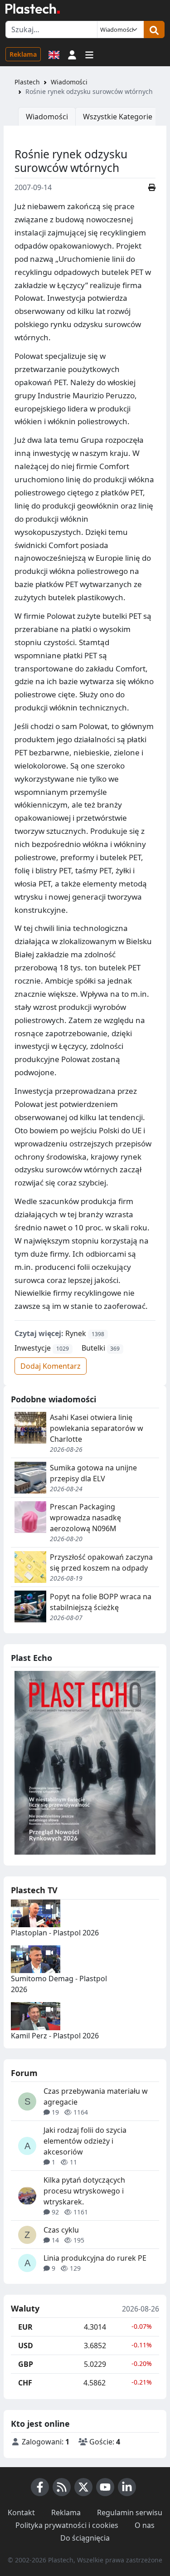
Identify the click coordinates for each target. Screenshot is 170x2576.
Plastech (27, 82)
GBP (26, 2364)
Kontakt (21, 2512)
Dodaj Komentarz (51, 1366)
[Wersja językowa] (54, 54)
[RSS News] (62, 2487)
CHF (25, 2383)
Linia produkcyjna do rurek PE (95, 2258)
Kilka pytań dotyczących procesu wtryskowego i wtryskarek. (84, 2191)
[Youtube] (105, 2487)
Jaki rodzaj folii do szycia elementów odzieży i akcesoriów (85, 2141)
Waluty (25, 2309)
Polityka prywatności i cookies (67, 2525)
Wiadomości (69, 82)
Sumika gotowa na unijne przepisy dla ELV (93, 1473)
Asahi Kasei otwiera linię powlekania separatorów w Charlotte (97, 1428)
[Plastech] (33, 9)
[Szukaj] (154, 29)
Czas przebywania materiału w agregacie (96, 2096)
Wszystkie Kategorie (118, 117)
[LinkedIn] (127, 2487)
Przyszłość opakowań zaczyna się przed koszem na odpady (101, 1562)
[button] (72, 54)
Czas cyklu (61, 2230)
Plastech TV (34, 1890)
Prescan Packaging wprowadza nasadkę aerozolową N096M (85, 1518)
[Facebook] (40, 2487)
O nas (145, 2525)
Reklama (23, 54)
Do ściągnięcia (85, 2538)
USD (26, 2346)
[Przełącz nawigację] (89, 54)
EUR (25, 2327)
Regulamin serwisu (130, 2512)
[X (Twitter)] (83, 2487)
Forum (24, 2073)
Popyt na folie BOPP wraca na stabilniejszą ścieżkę (101, 1602)
